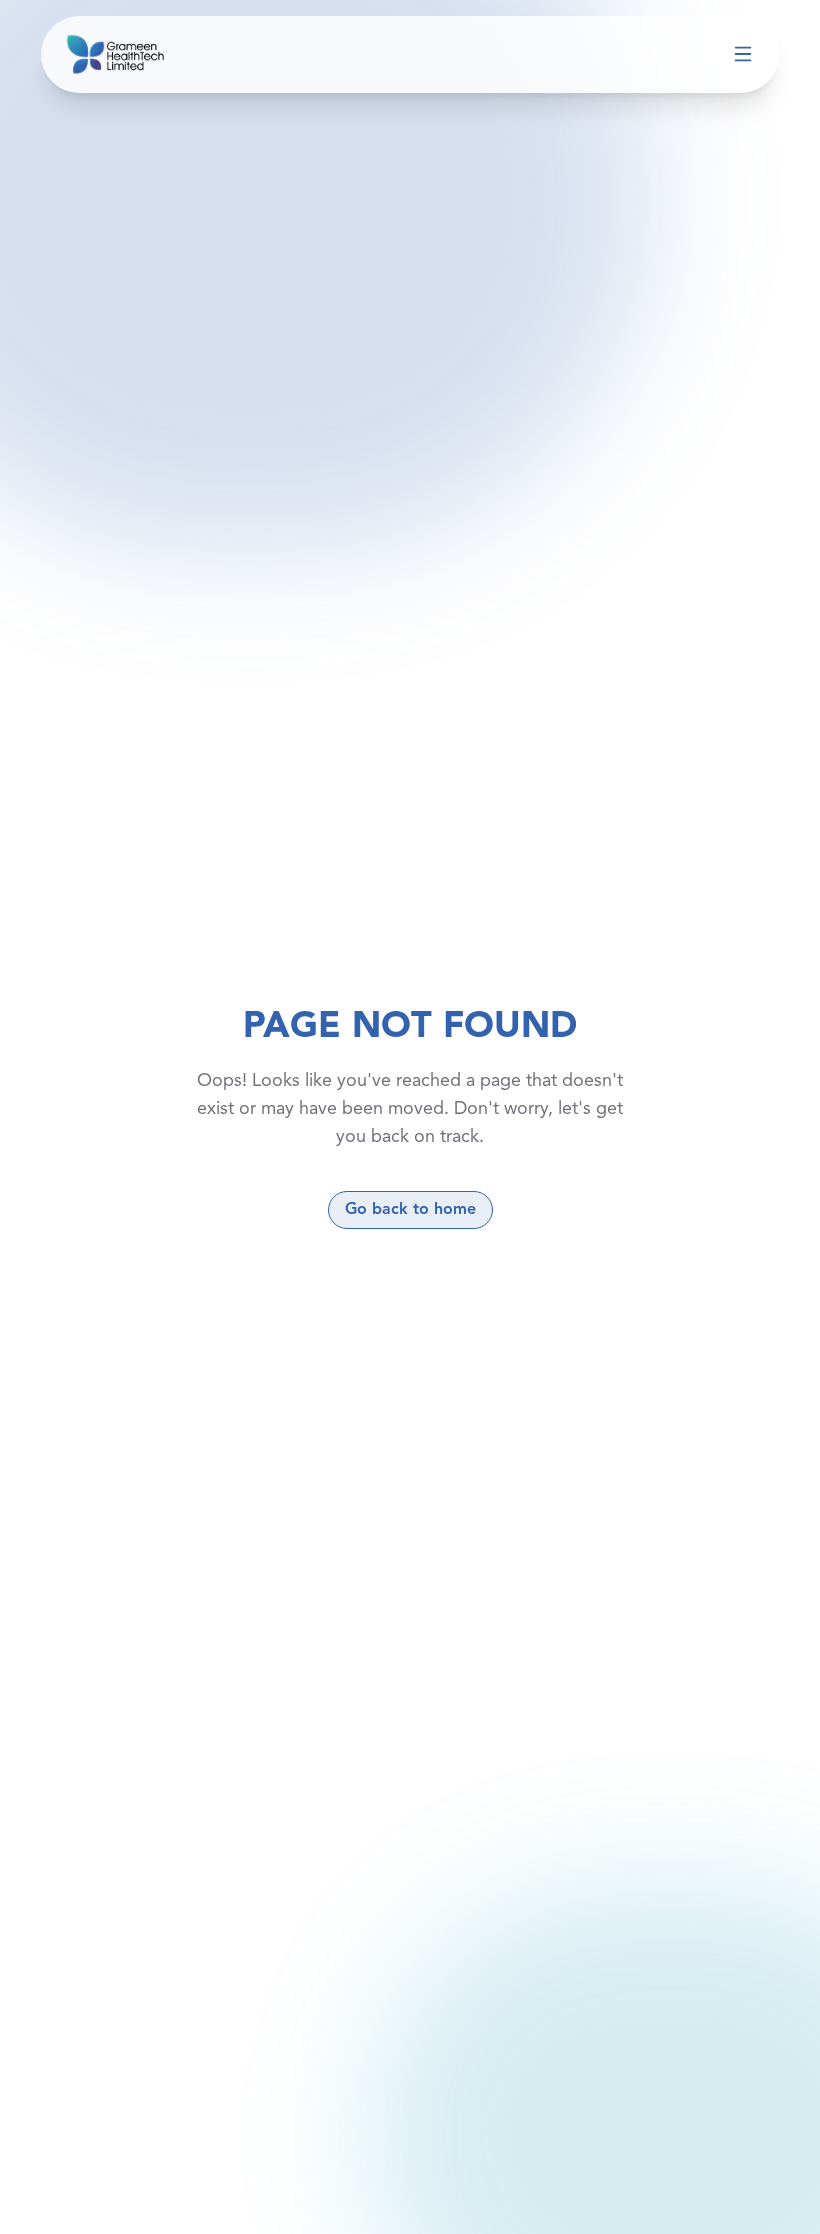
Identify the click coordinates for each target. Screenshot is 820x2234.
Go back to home (410, 1210)
